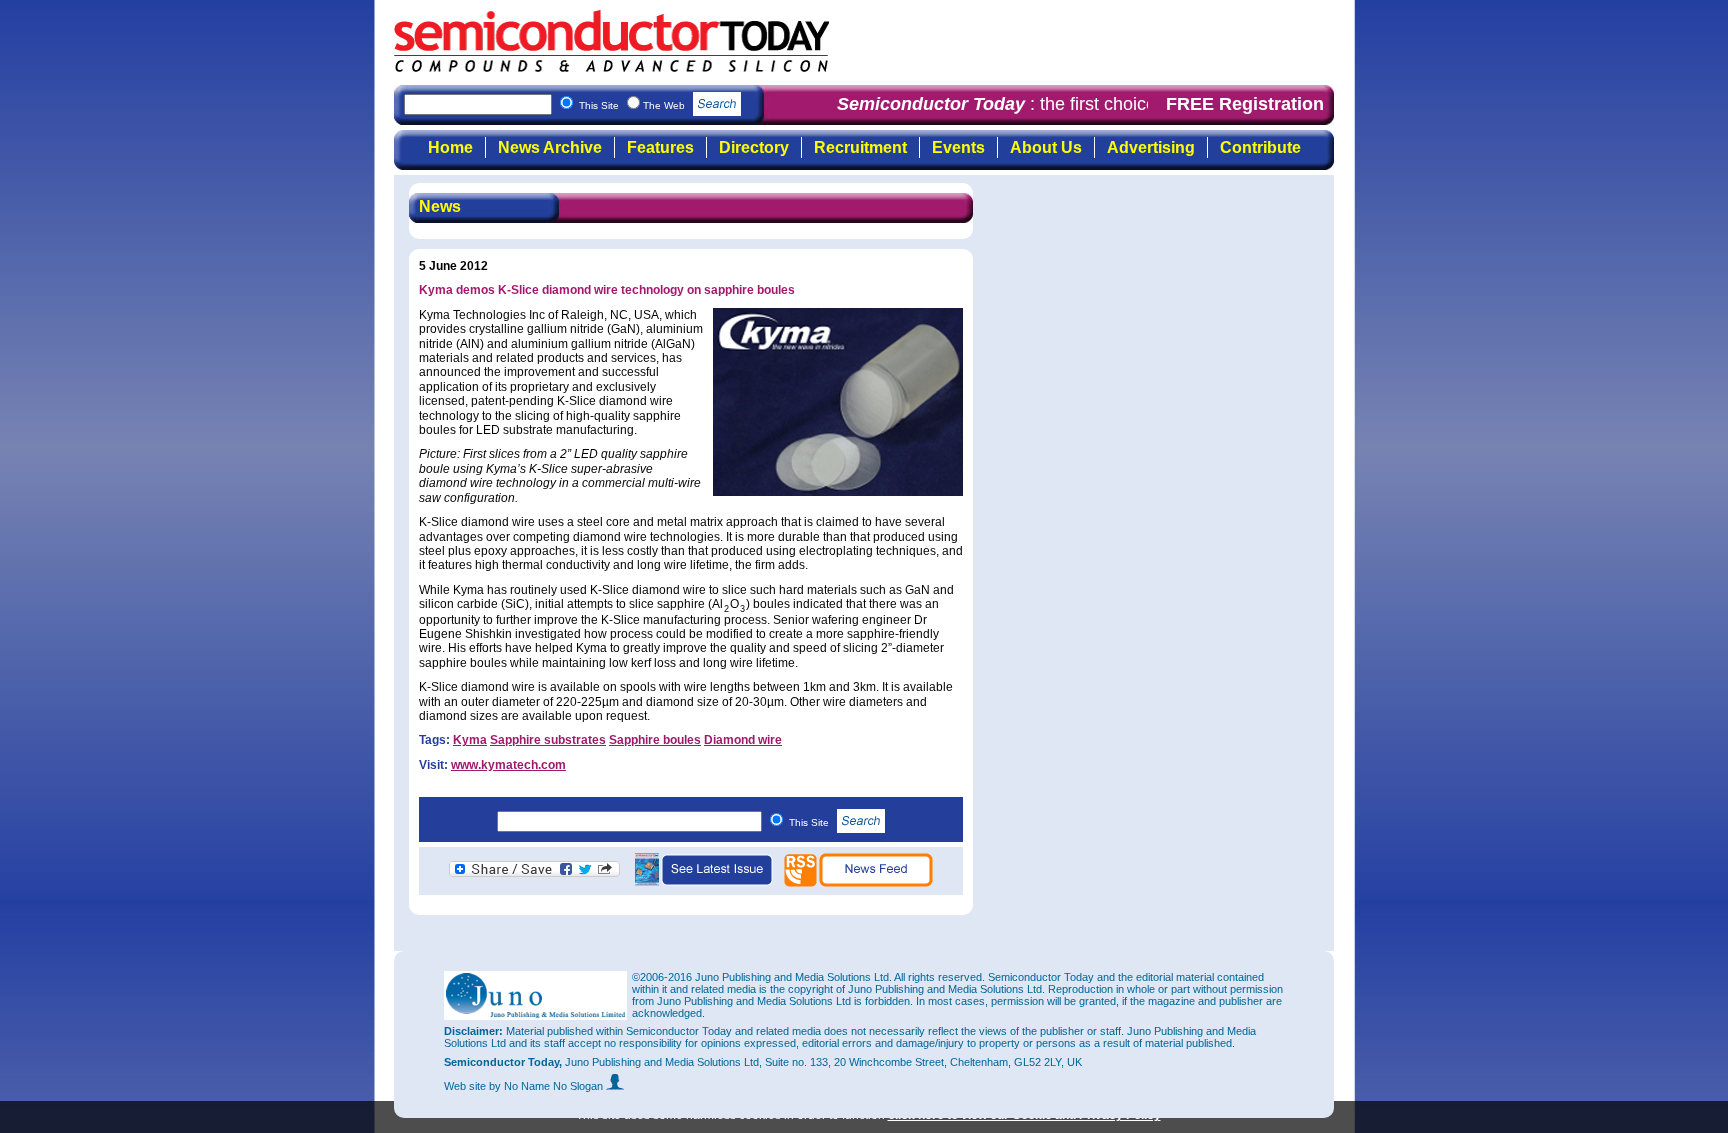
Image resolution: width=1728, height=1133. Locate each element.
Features (660, 147)
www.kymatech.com (508, 765)
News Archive (550, 147)
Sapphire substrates (548, 740)
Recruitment (860, 147)
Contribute (1260, 147)
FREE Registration (1245, 104)
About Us (1046, 147)
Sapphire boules (655, 740)
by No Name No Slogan (547, 1086)
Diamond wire (743, 740)
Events (958, 147)
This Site (810, 822)
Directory (754, 147)
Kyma (470, 740)
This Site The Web (633, 105)
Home (450, 147)
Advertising (1151, 147)
